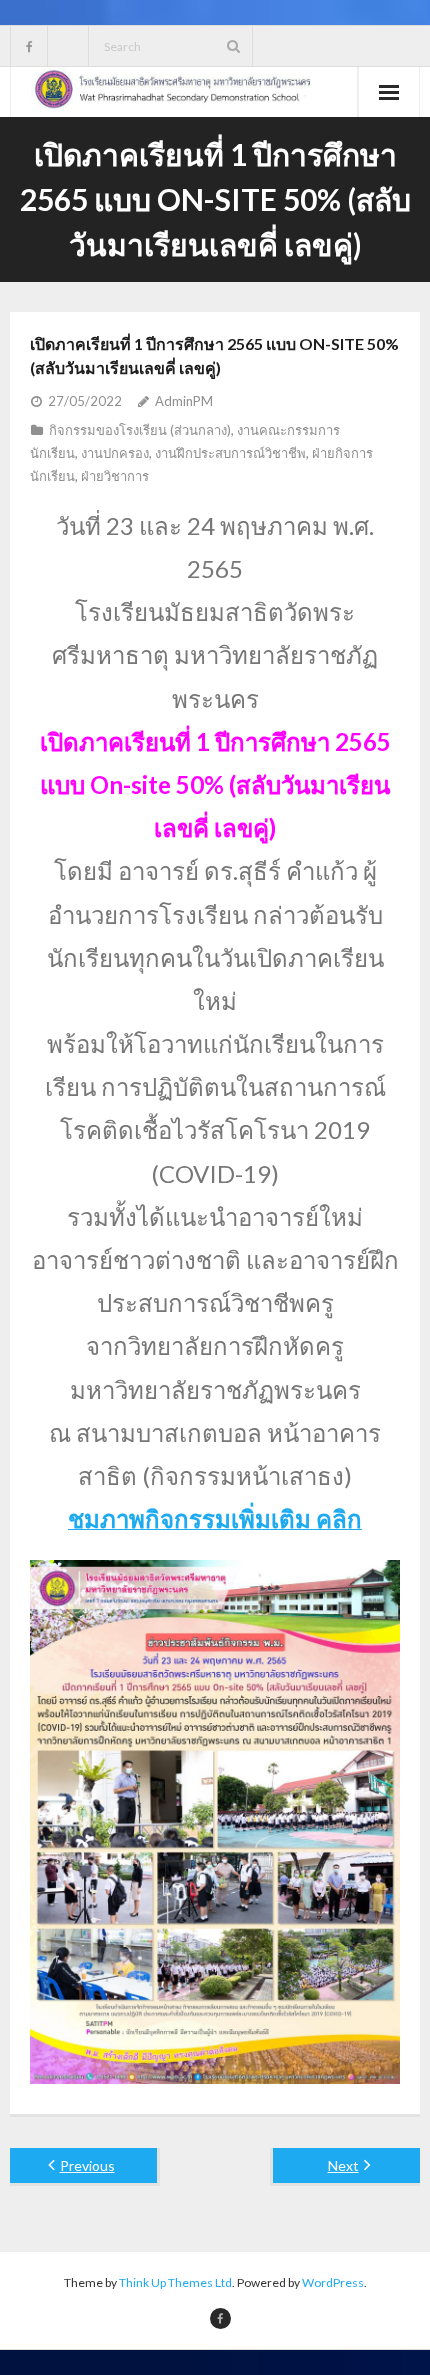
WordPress (333, 2282)
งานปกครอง (115, 453)
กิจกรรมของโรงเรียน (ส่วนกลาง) (140, 430)
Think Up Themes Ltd (175, 2282)
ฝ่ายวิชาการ (115, 476)
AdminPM (184, 401)
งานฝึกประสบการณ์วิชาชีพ (230, 453)
